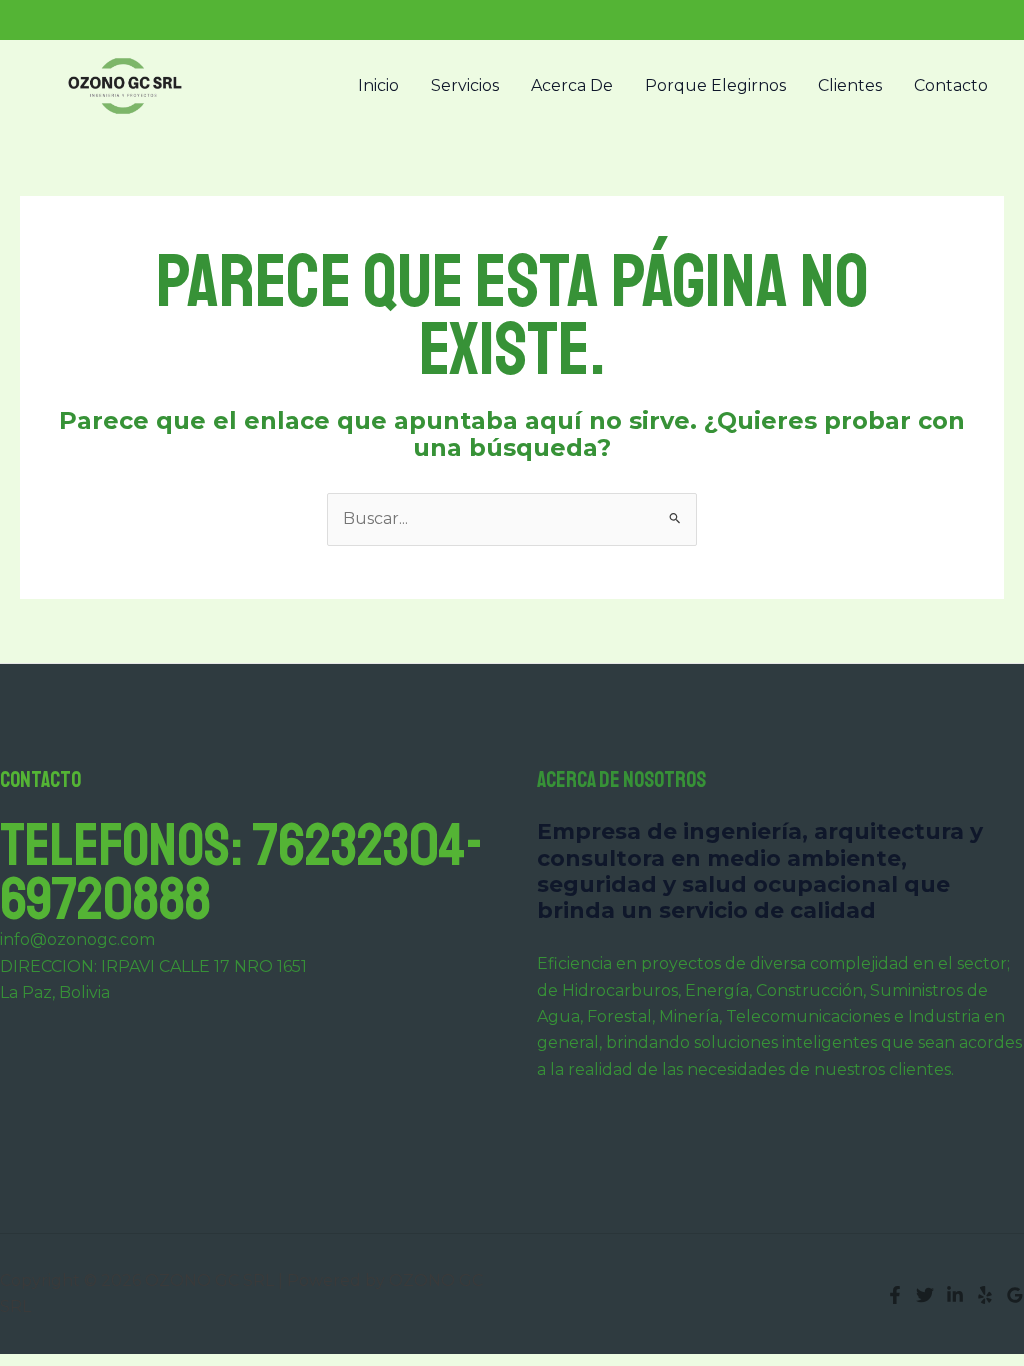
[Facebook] (895, 1295)
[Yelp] (985, 1295)
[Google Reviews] (1015, 1295)
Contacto (951, 85)
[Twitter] (925, 1295)
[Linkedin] (955, 1295)
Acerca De (572, 85)
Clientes (850, 85)
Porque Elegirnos (715, 85)
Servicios (465, 85)
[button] (984, 20)
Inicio (378, 85)
